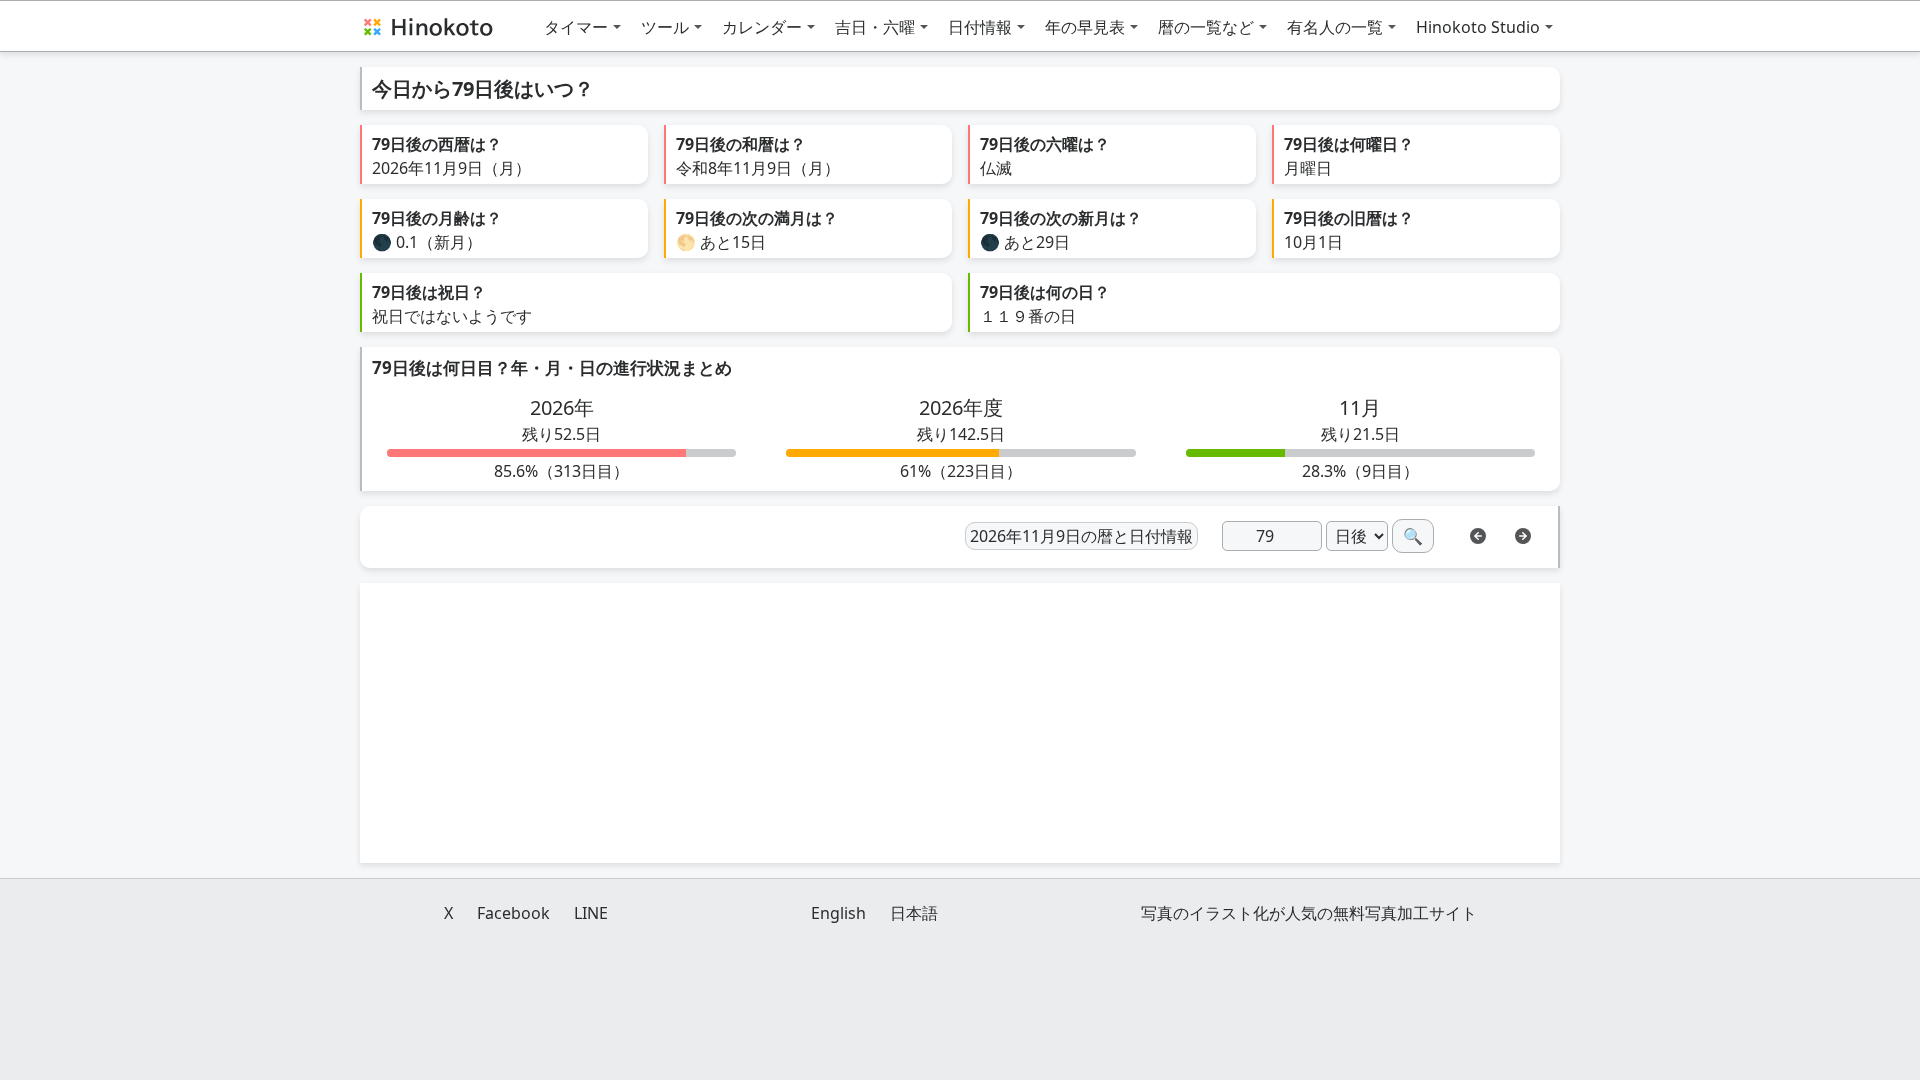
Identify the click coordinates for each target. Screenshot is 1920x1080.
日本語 (914, 913)
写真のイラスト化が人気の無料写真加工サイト (1309, 913)
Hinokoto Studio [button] (1478, 27)
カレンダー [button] (762, 27)
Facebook (513, 913)
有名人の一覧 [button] (1335, 27)
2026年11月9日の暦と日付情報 (1081, 536)
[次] (1523, 534)
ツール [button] (665, 27)
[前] (1478, 534)
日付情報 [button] (980, 27)
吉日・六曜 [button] (875, 27)
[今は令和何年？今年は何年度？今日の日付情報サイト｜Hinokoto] (427, 26)
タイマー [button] (576, 27)
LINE (591, 913)
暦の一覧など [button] (1206, 27)
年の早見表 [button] (1085, 27)
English (838, 913)
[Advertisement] (960, 723)
